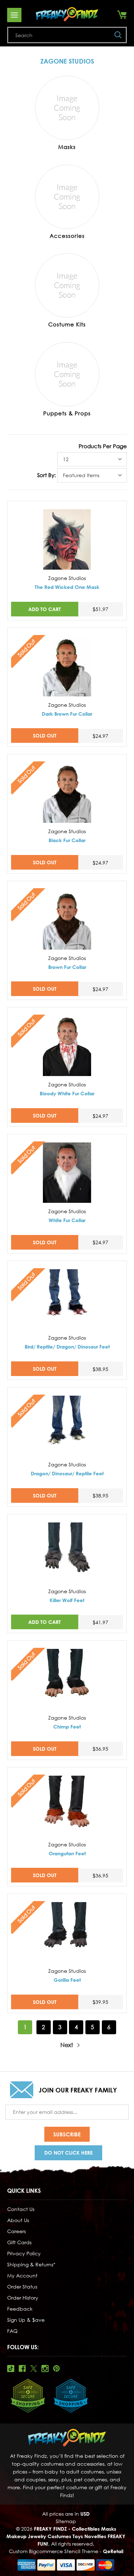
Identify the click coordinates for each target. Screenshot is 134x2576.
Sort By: (46, 475)
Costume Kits (67, 324)
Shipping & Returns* (31, 2264)
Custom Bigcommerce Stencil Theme (54, 2551)
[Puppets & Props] (67, 374)
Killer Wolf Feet (67, 1600)
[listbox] (92, 459)
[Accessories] (67, 197)
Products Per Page (103, 446)
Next (67, 2045)
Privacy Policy (24, 2253)
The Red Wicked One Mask (67, 587)
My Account (22, 2275)
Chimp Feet (67, 1727)
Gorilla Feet (67, 1980)
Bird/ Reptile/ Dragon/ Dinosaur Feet (67, 1347)
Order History (23, 2298)
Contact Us (21, 2209)
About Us (18, 2220)
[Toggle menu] (14, 15)
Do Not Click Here (68, 2153)
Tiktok (11, 2369)
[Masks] (67, 108)
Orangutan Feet (67, 1853)
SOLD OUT (45, 736)
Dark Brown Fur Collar (67, 714)
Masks (67, 147)
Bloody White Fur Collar (67, 1093)
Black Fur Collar (67, 840)
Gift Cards (19, 2242)
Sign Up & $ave (26, 2320)
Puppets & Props (67, 413)
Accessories (67, 236)
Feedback (20, 2309)
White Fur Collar (67, 1220)
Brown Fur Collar (67, 967)
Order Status (22, 2287)
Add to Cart (44, 609)
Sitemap (66, 2521)
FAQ (12, 2331)
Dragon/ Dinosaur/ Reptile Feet (67, 1473)
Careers (16, 2231)
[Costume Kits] (67, 285)
